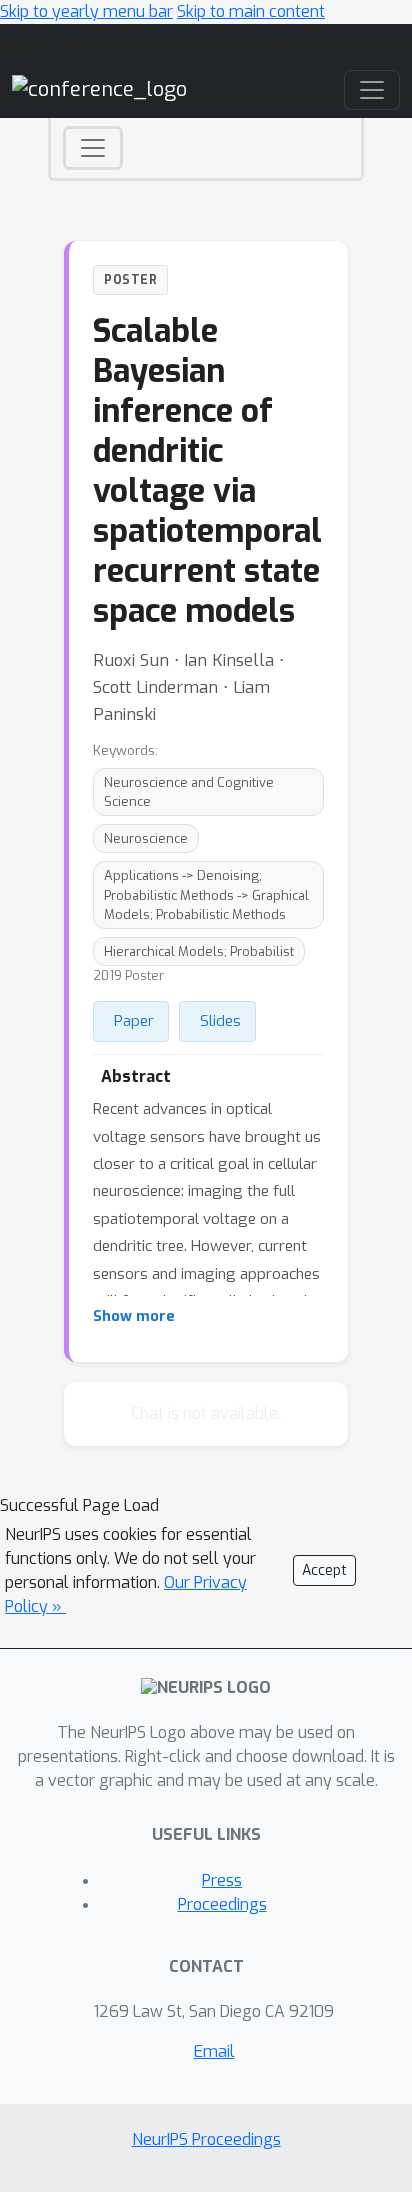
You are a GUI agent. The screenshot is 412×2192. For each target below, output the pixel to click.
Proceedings (222, 1904)
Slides (220, 1021)
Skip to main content (251, 11)
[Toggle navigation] (93, 148)
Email (214, 2051)
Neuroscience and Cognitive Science (189, 792)
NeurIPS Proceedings (206, 2139)
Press (222, 1880)
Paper (134, 1021)
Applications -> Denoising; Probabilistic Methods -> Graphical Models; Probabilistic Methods (206, 894)
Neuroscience (146, 838)
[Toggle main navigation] (372, 90)
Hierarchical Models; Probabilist (199, 951)
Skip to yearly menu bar (86, 11)
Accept (324, 1570)
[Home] (99, 89)
